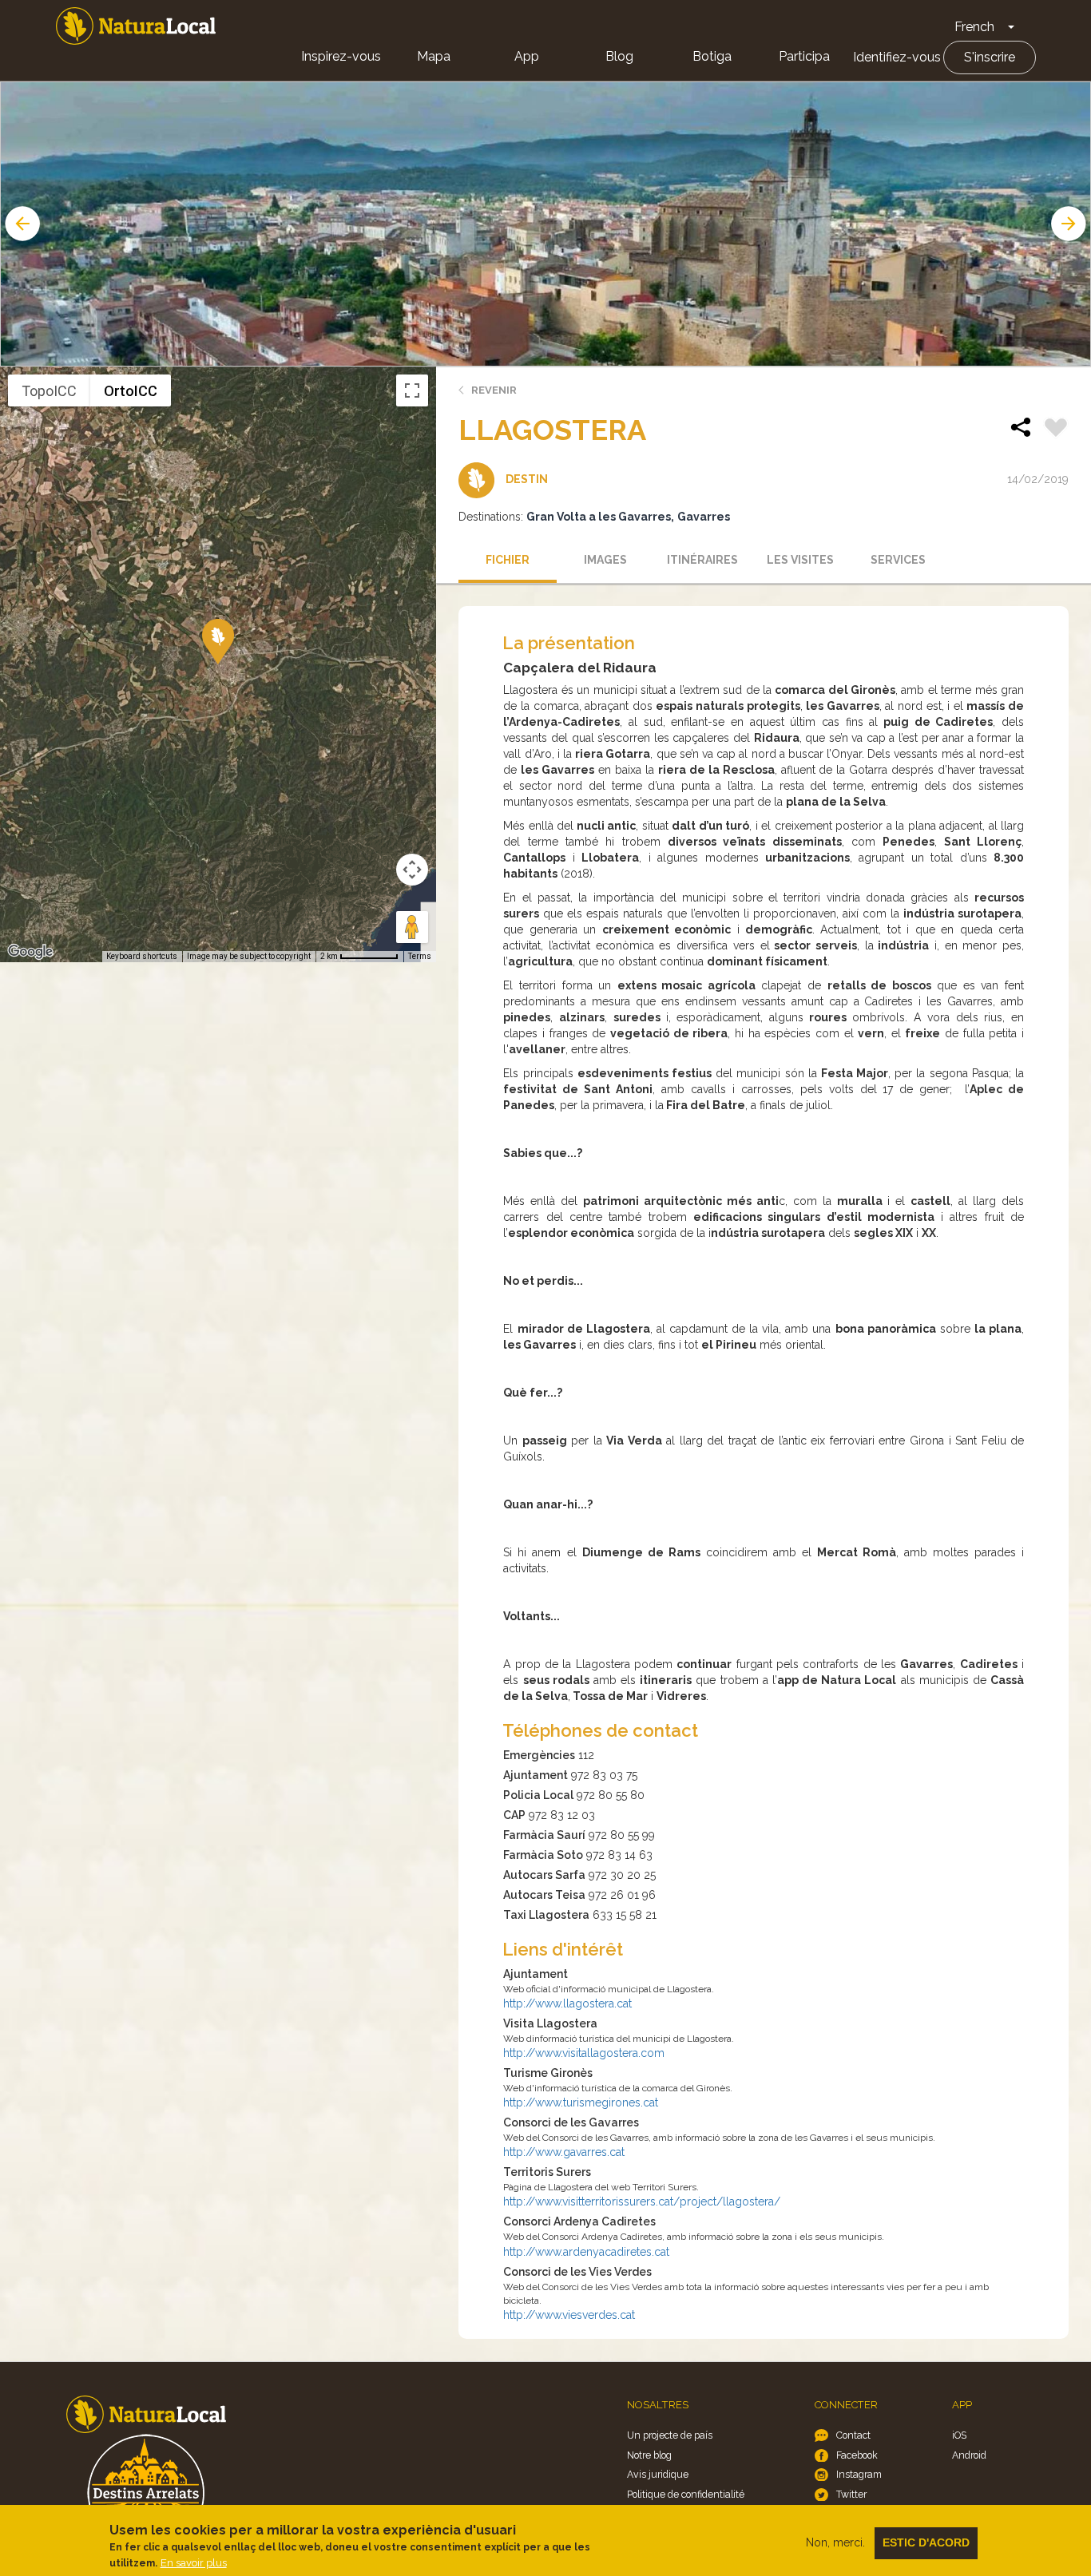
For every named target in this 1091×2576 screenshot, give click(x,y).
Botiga (712, 56)
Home (136, 26)
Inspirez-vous (341, 56)
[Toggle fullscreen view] (412, 390)
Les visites (800, 560)
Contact (853, 2435)
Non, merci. (835, 2542)
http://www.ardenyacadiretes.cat (586, 2252)
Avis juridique (658, 2474)
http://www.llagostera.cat (567, 2003)
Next (1070, 224)
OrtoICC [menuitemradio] (131, 391)
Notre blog (649, 2455)
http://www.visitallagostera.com (584, 2053)
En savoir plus (194, 2563)
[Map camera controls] (412, 870)
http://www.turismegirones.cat (581, 2102)
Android (969, 2455)
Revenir (494, 390)
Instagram (859, 2474)
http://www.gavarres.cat (564, 2152)
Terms (420, 956)
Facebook (857, 2455)
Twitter (851, 2494)
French (974, 27)
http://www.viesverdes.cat (569, 2315)
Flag (1056, 430)
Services (898, 560)
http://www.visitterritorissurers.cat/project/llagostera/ (642, 2201)
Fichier (508, 560)
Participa (804, 56)
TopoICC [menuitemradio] (49, 391)
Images (605, 560)
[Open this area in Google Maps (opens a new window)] (30, 952)
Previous (21, 224)
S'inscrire (990, 57)
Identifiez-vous (897, 57)
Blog (619, 56)
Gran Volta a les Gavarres (599, 517)
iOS (959, 2435)
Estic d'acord (926, 2542)
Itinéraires (702, 560)
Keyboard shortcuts (142, 956)
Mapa (434, 56)
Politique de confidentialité (686, 2494)
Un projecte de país (670, 2435)
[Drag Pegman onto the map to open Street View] (412, 927)
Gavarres (704, 517)
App (527, 56)
